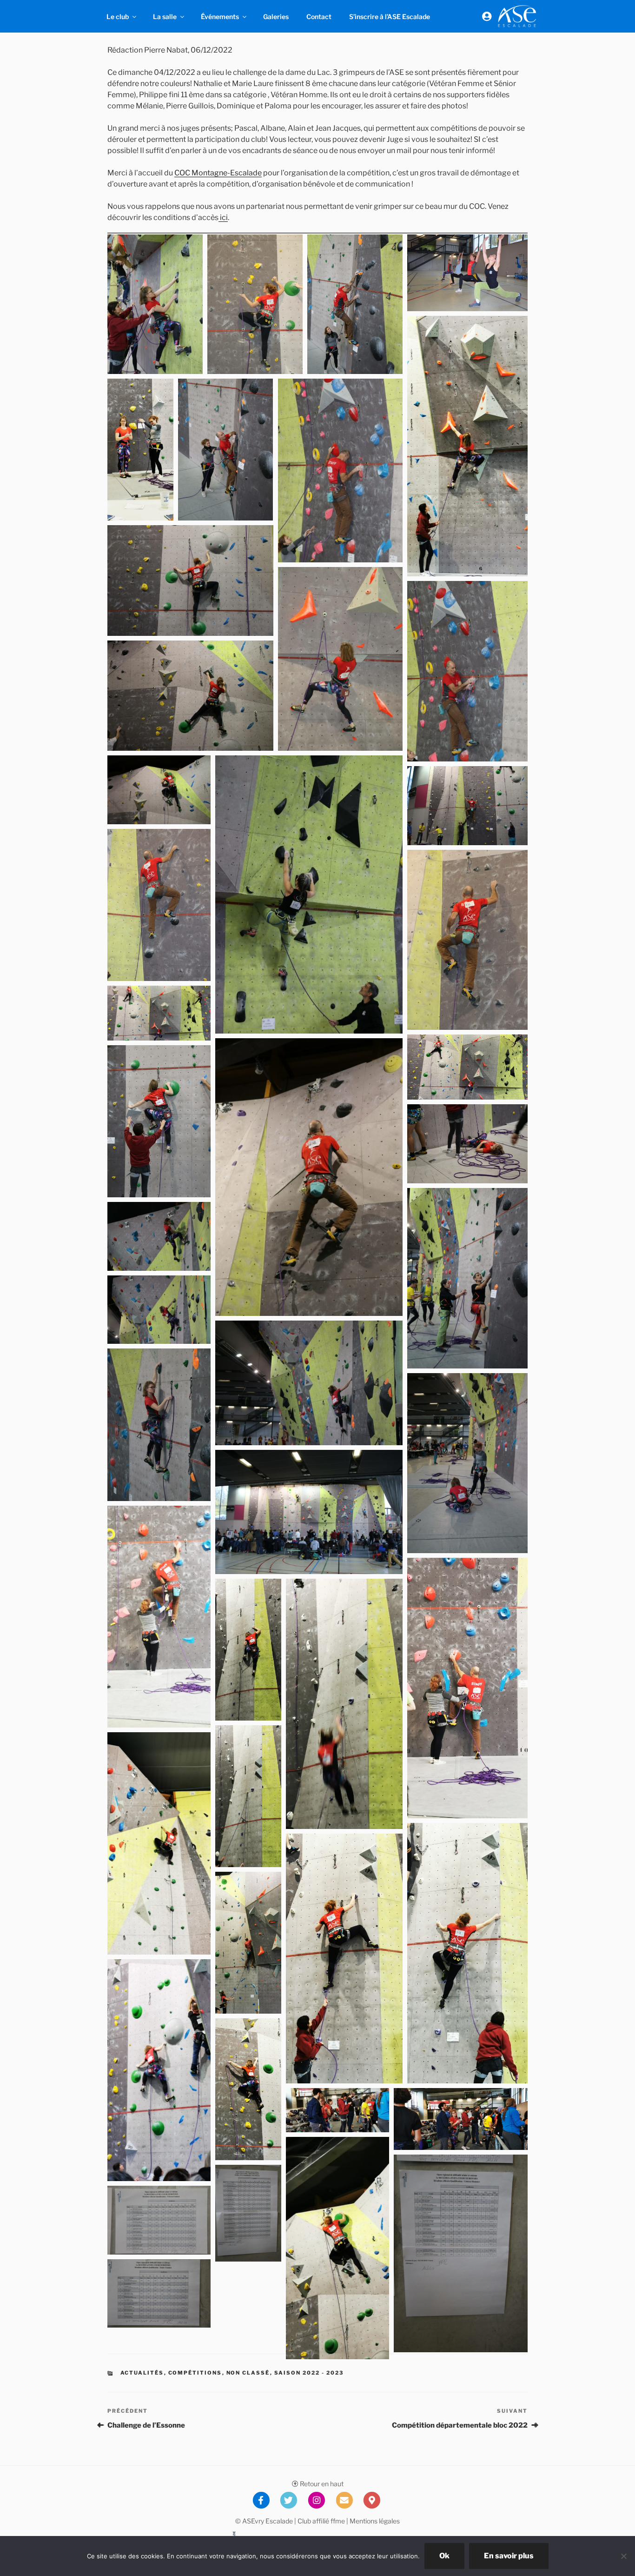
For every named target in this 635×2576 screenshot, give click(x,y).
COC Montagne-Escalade (218, 173)
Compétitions (195, 2373)
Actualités (142, 2373)
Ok (444, 2556)
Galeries (276, 17)
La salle (165, 17)
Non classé (248, 2373)
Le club (118, 17)
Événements (220, 17)
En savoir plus (509, 2556)
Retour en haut (321, 2484)
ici (223, 217)
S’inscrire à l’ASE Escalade (390, 17)
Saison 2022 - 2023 (309, 2373)
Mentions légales (375, 2521)
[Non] (623, 2556)
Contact (319, 17)
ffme (338, 2521)
